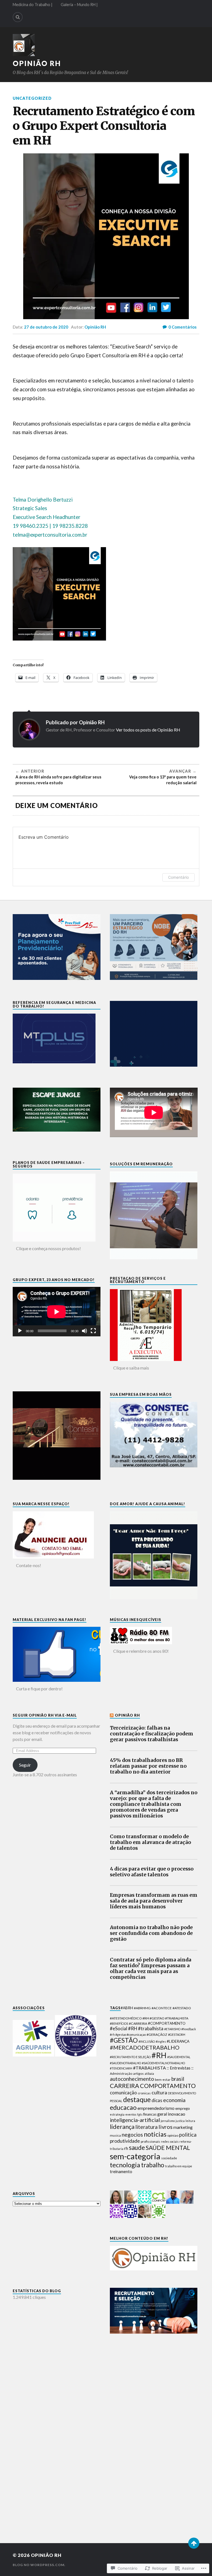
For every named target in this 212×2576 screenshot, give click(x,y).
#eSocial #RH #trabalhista (137, 2028)
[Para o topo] (194, 2543)
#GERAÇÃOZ (157, 2035)
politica (188, 2135)
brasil (178, 2079)
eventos (131, 2114)
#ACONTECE (162, 2008)
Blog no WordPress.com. (39, 2565)
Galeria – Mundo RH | (79, 5)
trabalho (153, 2165)
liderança (122, 2127)
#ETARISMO (172, 2029)
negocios (132, 2135)
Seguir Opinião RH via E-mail (45, 1715)
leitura (190, 2121)
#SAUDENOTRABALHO (125, 2063)
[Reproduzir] (20, 1331)
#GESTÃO (124, 2040)
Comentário (178, 877)
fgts (140, 2114)
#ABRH (127, 2008)
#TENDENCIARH (121, 2068)
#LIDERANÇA (178, 2041)
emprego (183, 2108)
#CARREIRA (138, 2023)
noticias (155, 2134)
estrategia (117, 2114)
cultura (159, 2092)
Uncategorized (32, 98)
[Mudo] (84, 1331)
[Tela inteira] (93, 1331)
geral (162, 2114)
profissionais (150, 2141)
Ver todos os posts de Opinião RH (148, 730)
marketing (183, 2127)
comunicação (123, 2093)
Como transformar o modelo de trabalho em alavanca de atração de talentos (150, 1842)
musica (115, 2135)
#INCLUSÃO (147, 2041)
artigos (138, 2073)
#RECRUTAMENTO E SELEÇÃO (130, 2057)
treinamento (121, 2172)
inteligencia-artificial (135, 2120)
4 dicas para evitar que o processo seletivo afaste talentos (152, 1872)
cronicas (144, 2093)
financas (150, 2114)
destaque (137, 2099)
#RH (159, 2055)
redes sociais (170, 2141)
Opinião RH (37, 63)
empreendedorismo (156, 2108)
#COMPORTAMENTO (167, 2023)
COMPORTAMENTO (168, 2086)
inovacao (177, 2114)
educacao (123, 2107)
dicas (157, 2100)
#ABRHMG (142, 2008)
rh (126, 2148)
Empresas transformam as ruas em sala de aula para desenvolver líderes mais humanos (154, 1901)
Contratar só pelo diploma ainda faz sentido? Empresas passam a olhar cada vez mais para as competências (151, 1969)
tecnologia (125, 2165)
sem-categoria (135, 2156)
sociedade (169, 2158)
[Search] (18, 17)
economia (174, 2100)
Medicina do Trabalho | (33, 5)
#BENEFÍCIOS (119, 2023)
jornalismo (168, 2121)
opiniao (173, 2135)
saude (137, 2148)
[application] (57, 1312)
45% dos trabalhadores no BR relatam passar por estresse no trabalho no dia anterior (148, 1766)
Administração (121, 2073)
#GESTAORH (177, 2035)
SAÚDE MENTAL (168, 2148)
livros (165, 2127)
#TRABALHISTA (149, 2068)
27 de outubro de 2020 (46, 327)
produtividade (125, 2141)
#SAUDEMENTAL (179, 2057)
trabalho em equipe (179, 2166)
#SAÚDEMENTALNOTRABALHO (163, 2063)
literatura (146, 2127)
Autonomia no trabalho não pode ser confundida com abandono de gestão (151, 1933)
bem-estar (163, 2080)
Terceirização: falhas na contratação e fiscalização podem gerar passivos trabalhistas (152, 1734)
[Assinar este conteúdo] (112, 1715)
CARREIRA (124, 2086)
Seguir (25, 1765)
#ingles (161, 2041)
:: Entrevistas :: (180, 2068)
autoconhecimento (132, 2079)
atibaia (149, 2073)
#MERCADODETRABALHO (145, 2047)
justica (180, 2121)
